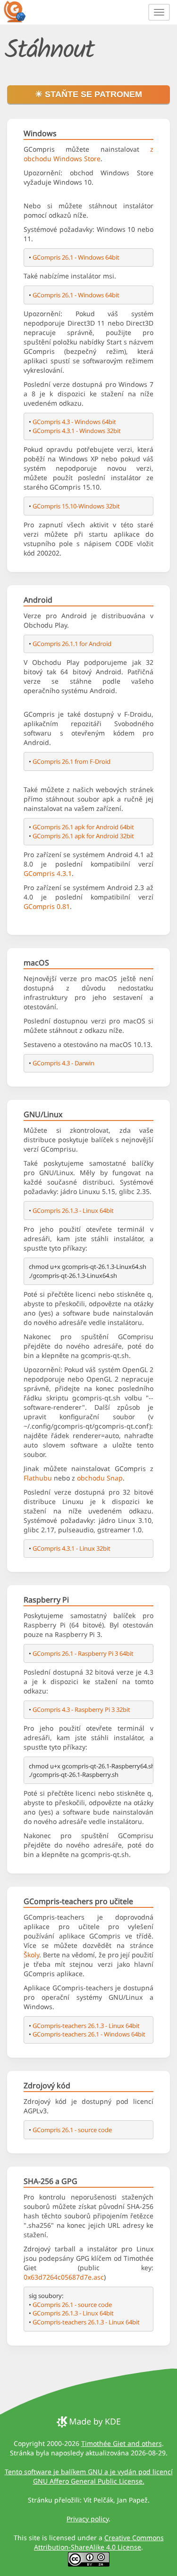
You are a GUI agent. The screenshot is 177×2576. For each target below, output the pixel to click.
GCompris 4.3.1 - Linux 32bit (72, 1548)
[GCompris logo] (20, 11)
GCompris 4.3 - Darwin (63, 1063)
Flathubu (38, 1478)
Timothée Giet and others (122, 2443)
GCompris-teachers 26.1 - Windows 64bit (89, 2034)
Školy (31, 1955)
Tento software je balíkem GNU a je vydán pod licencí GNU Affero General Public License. (89, 2476)
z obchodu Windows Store (88, 154)
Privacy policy (88, 2519)
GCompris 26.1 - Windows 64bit (76, 257)
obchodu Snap (100, 1478)
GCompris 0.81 (47, 906)
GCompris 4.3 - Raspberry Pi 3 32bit (81, 1709)
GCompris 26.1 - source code (72, 2130)
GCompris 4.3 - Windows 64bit (74, 422)
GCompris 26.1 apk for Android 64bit (83, 827)
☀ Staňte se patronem (88, 94)
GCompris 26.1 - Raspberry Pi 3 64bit (83, 1653)
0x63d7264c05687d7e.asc (64, 2277)
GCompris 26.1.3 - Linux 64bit (73, 1210)
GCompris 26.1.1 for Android (72, 644)
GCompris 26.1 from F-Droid (72, 761)
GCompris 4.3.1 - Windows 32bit (77, 431)
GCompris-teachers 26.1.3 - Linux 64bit (86, 2026)
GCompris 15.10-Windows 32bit (76, 506)
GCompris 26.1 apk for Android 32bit (83, 836)
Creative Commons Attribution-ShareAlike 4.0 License (99, 2542)
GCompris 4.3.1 (48, 873)
